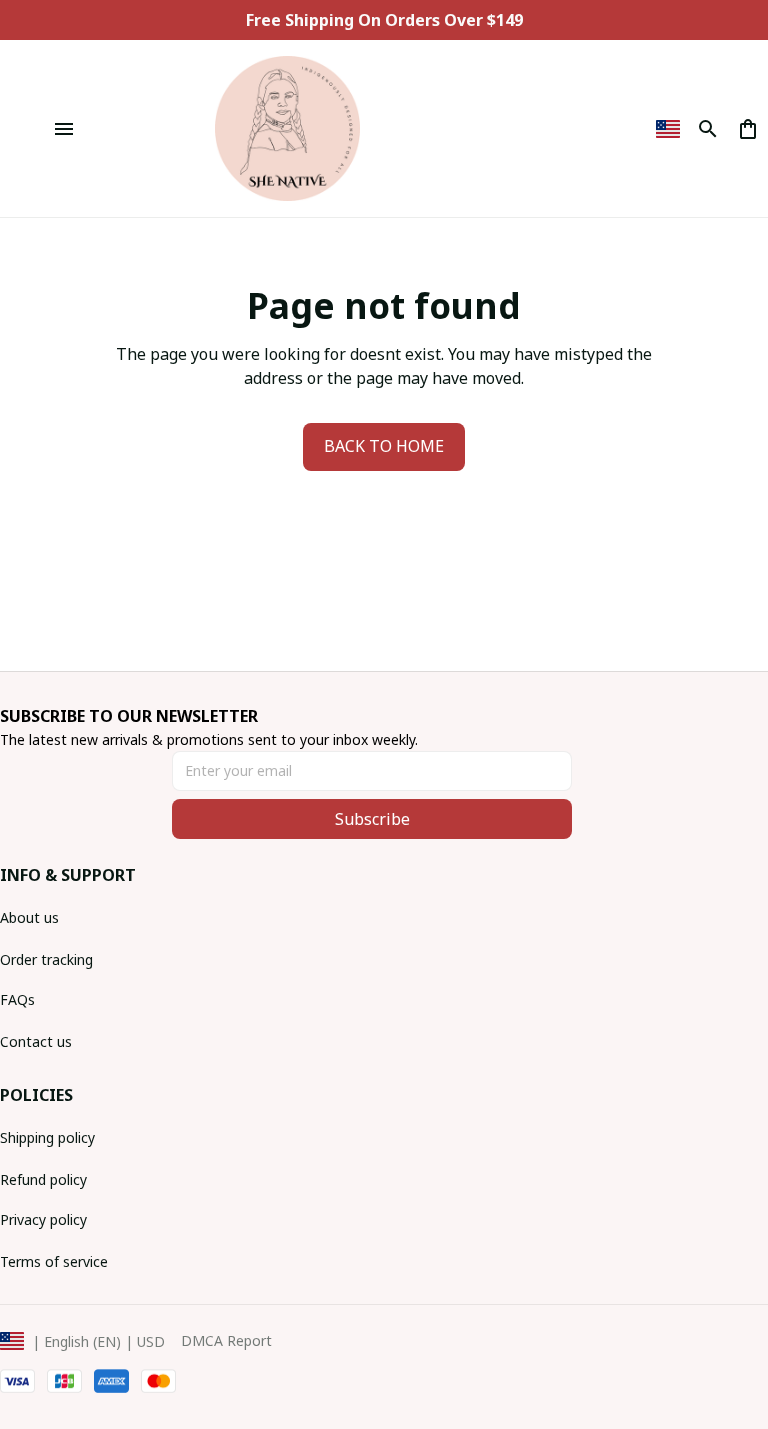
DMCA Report (226, 1340)
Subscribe (372, 819)
